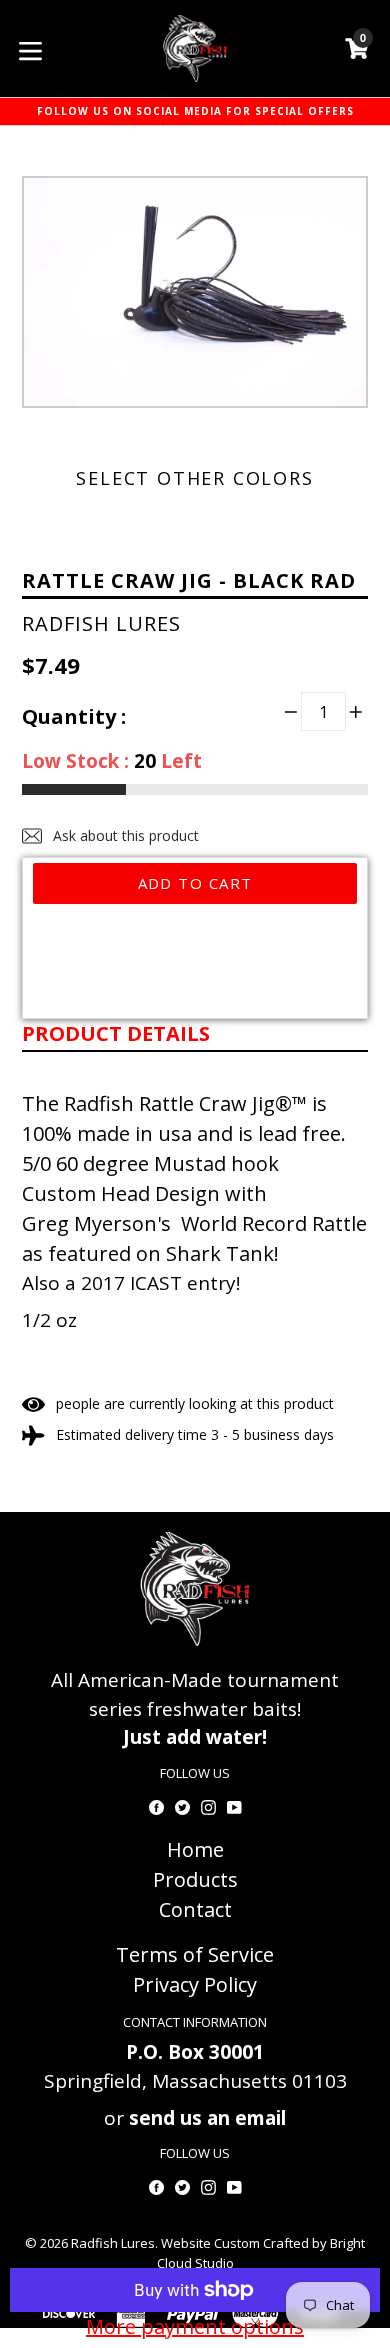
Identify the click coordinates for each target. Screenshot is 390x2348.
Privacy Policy (195, 1984)
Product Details (116, 1033)
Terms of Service (195, 1954)
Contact (195, 1909)
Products (195, 1879)
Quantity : (74, 716)
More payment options (195, 2326)
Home (195, 1849)
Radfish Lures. (114, 2243)
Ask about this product (124, 835)
